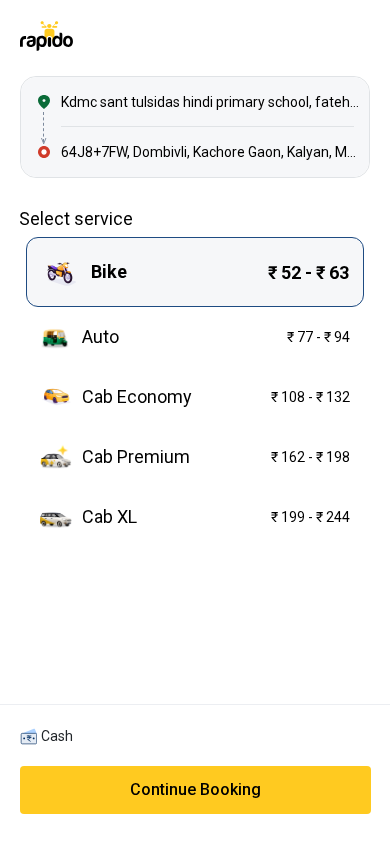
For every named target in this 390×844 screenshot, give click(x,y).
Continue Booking (195, 789)
